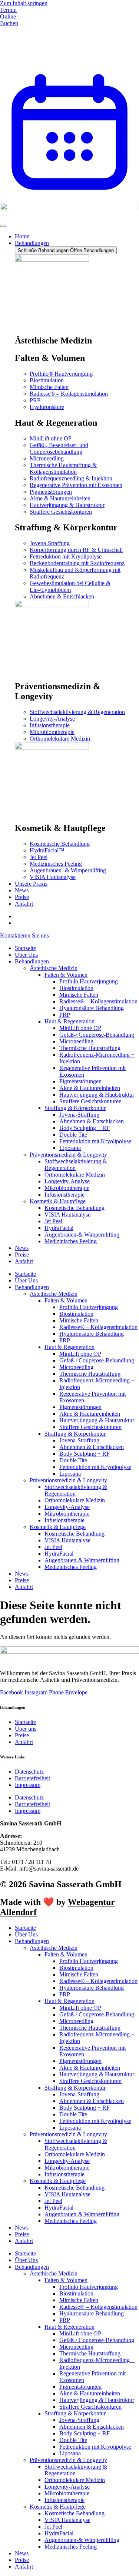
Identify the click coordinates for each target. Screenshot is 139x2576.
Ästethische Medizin (54, 968)
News (22, 1248)
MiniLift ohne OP (80, 1028)
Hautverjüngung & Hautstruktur (97, 1095)
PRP (65, 1015)
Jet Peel (53, 1221)
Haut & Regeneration (69, 1021)
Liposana (70, 1148)
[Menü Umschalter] (3, 226)
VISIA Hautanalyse (67, 1215)
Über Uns (26, 955)
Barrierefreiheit (32, 1778)
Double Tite (73, 1135)
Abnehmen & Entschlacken (92, 1121)
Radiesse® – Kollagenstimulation (98, 1001)
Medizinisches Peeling (71, 1241)
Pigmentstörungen (80, 1081)
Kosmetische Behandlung (75, 1208)
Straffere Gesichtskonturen (90, 1101)
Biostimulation (76, 988)
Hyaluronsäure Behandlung (92, 1008)
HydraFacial (59, 1228)
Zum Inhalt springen (24, 3)
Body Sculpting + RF (85, 1128)
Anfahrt (24, 1261)
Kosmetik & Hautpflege (58, 1201)
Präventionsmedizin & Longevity (68, 1155)
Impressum (28, 1785)
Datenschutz (29, 1772)
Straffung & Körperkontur (75, 1108)
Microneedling (76, 1041)
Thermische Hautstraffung (90, 1048)
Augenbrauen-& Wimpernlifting (82, 1235)
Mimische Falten (79, 995)
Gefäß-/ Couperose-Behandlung (97, 1035)
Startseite (25, 948)
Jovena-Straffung (79, 1115)
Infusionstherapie (64, 1195)
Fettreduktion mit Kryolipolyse (95, 1141)
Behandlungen (32, 961)
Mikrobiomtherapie (67, 1188)
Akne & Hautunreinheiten (90, 1088)
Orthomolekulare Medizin (75, 1175)
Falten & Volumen (66, 975)
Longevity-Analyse (67, 1181)
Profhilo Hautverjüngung (89, 981)
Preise (22, 1255)
